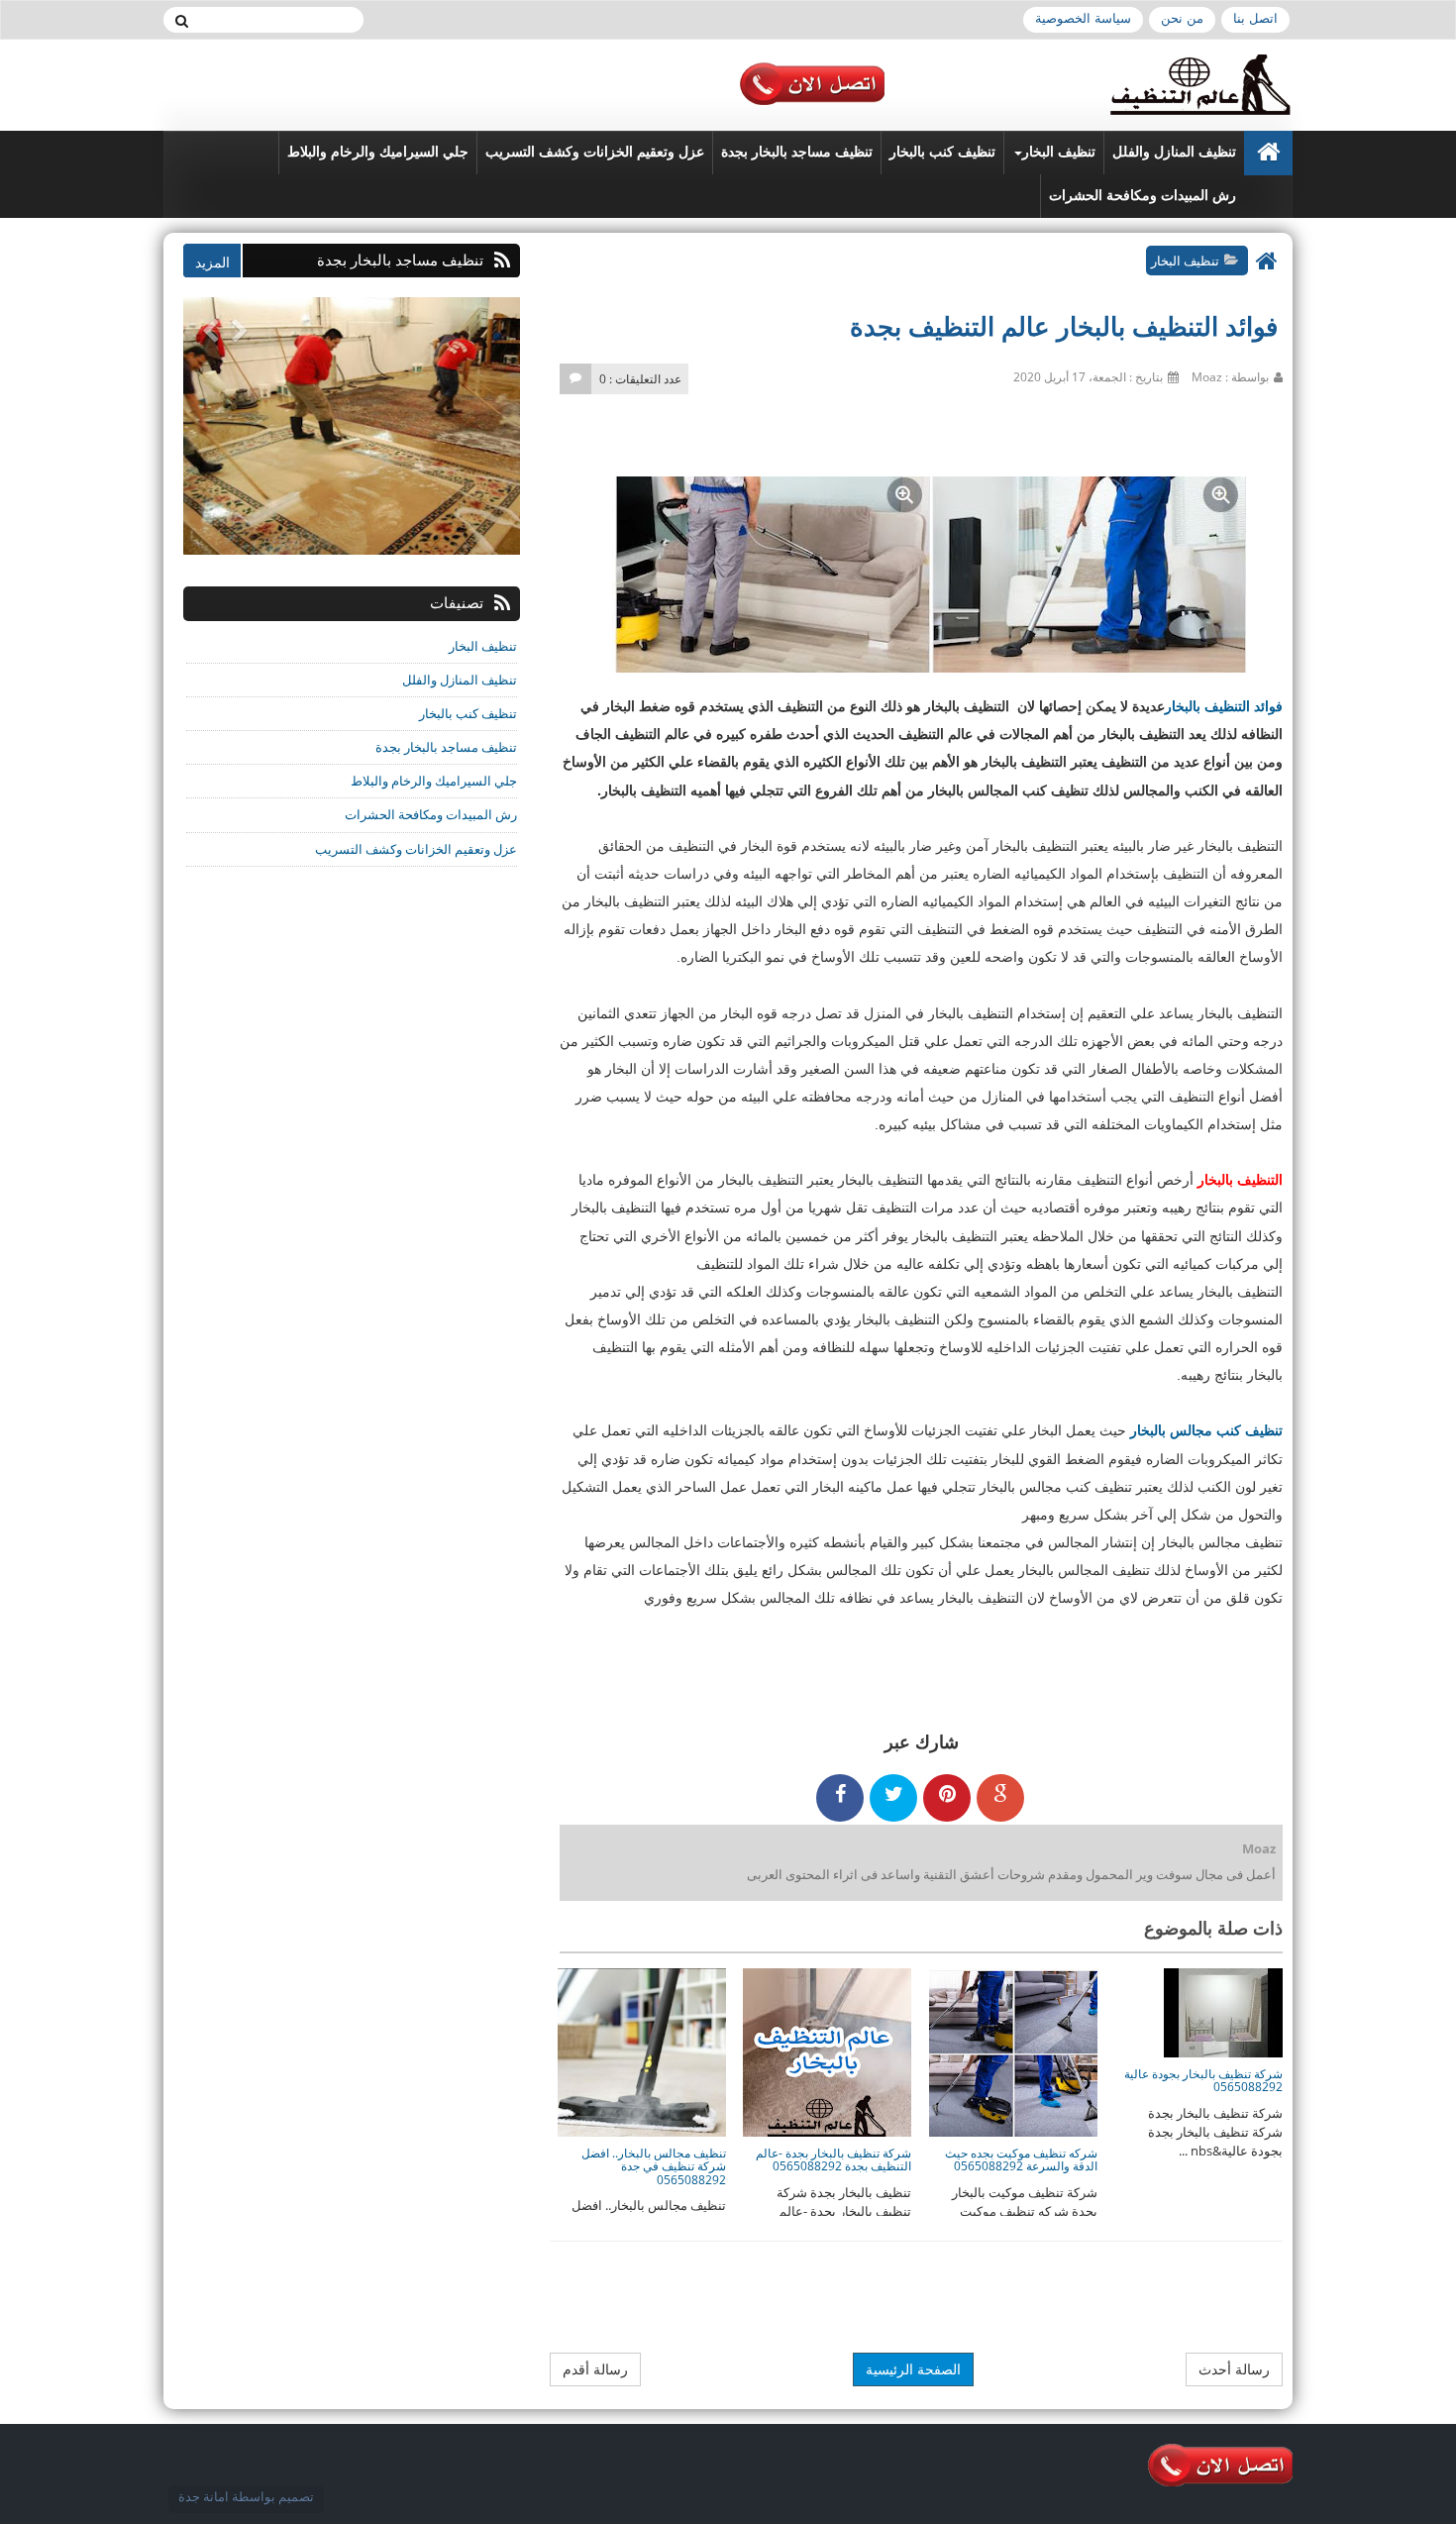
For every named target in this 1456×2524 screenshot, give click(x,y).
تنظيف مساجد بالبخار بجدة (797, 152)
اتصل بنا (1255, 18)
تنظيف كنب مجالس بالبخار (1206, 1430)
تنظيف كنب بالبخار (942, 152)
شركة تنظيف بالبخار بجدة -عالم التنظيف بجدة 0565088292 (833, 2159)
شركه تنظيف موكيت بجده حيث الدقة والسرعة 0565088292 (1021, 2159)
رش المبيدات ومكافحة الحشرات (1143, 196)
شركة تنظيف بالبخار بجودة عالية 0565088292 (1203, 2080)
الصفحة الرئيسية (913, 2369)
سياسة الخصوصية (1083, 18)
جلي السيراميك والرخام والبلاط (378, 152)
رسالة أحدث (1234, 2369)
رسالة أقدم (595, 2369)
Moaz (1259, 1848)
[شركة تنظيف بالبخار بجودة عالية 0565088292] (1223, 2012)
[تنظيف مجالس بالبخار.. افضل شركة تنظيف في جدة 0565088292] (642, 2051)
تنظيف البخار (1059, 152)
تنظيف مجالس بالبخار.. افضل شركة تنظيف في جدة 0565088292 (654, 2166)
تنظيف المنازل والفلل (1174, 152)
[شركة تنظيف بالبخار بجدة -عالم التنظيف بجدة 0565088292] (827, 2051)
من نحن (1182, 18)
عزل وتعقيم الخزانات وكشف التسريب (595, 152)
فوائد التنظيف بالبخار (1224, 706)
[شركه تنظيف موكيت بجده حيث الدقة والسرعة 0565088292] (1013, 2051)
